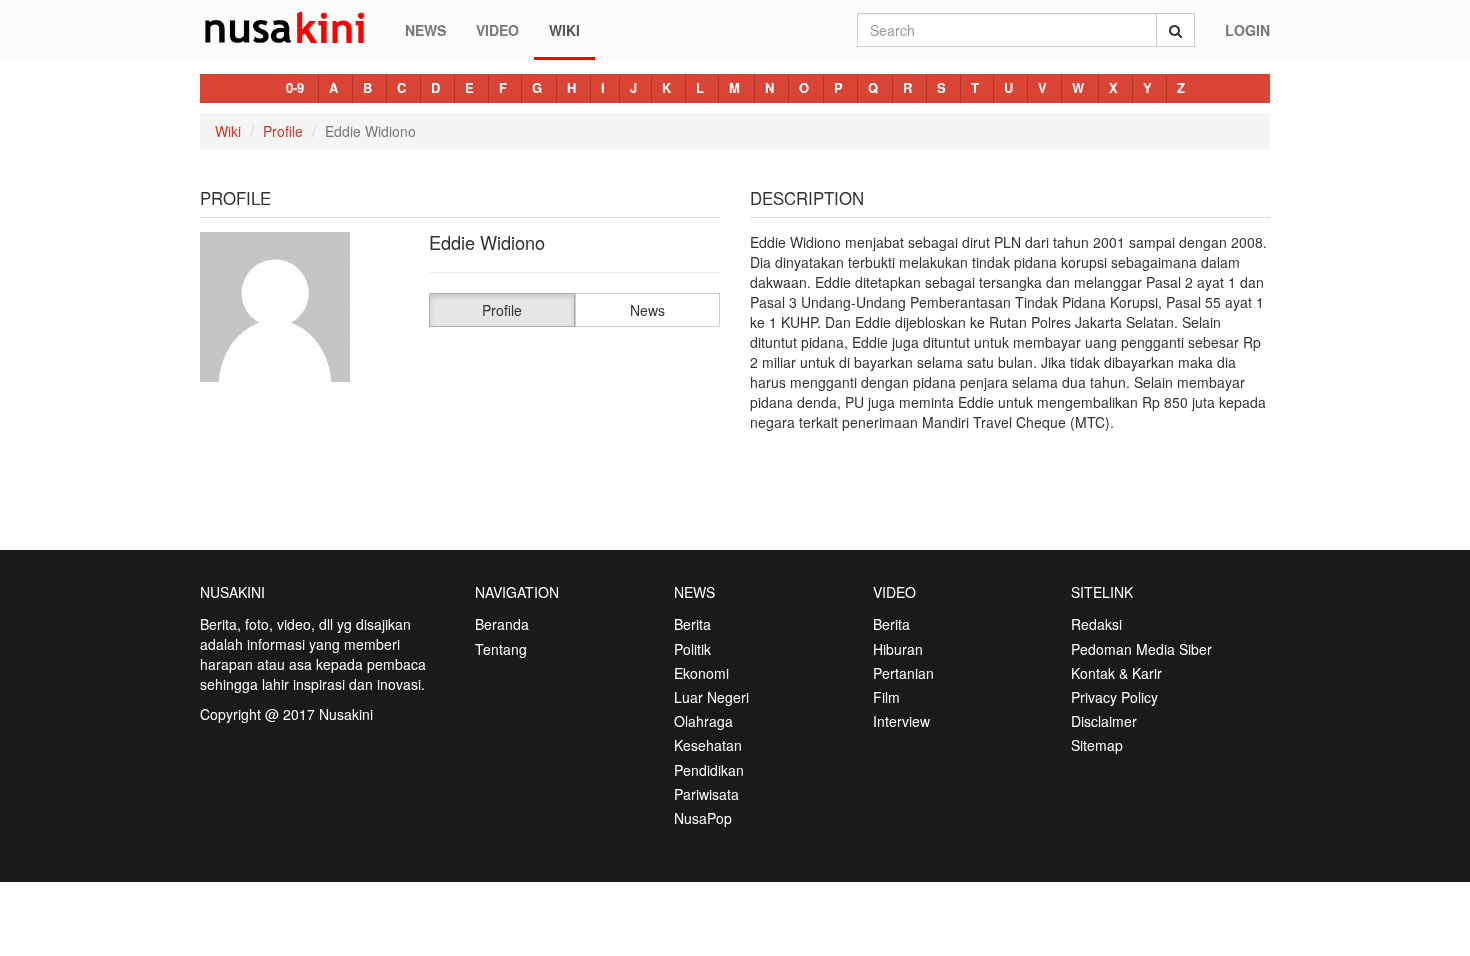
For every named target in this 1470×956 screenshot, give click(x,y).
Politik (692, 649)
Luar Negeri (711, 697)
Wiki (564, 30)
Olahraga (703, 721)
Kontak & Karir (1116, 673)
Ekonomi (701, 673)
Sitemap (1097, 745)
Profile (283, 131)
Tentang (501, 649)
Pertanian (903, 673)
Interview (901, 721)
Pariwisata (706, 794)
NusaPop (703, 818)
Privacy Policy (1114, 697)
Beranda (502, 624)
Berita (692, 624)
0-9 (295, 87)
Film (886, 697)
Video (497, 30)
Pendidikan (709, 770)
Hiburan (898, 649)
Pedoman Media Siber (1141, 649)
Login (1247, 30)
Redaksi (1096, 624)
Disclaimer (1104, 721)
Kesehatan (708, 745)
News (425, 30)
